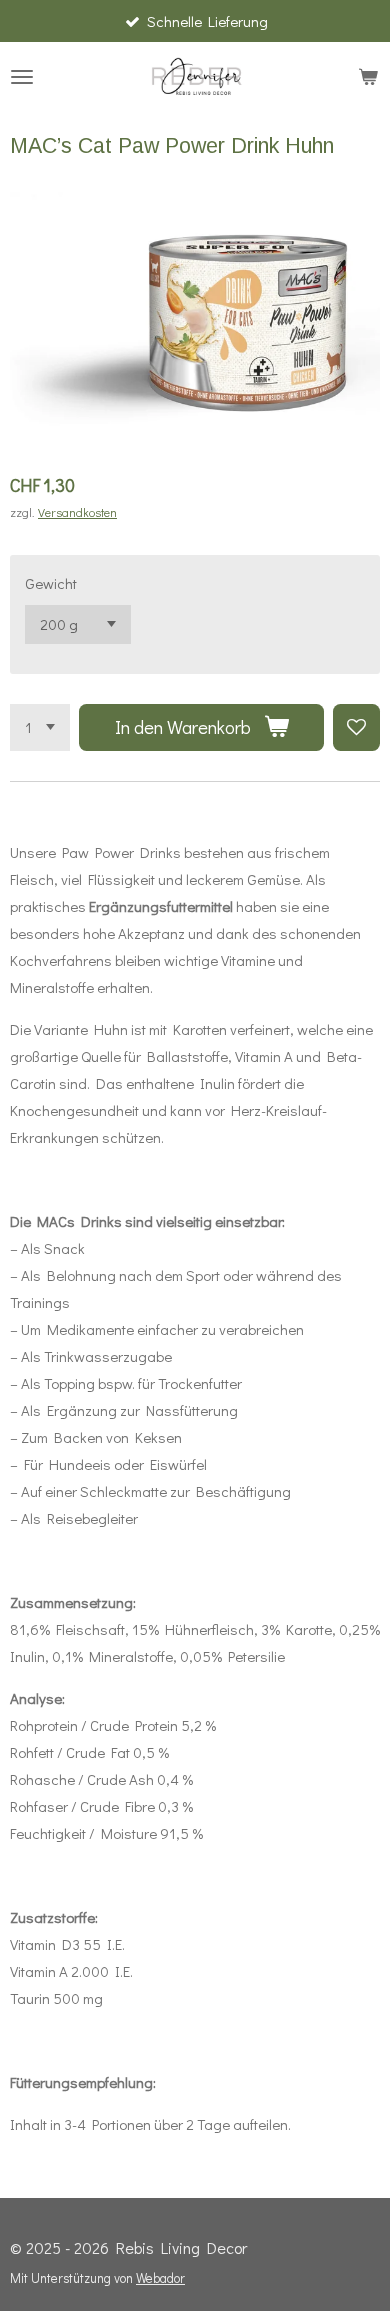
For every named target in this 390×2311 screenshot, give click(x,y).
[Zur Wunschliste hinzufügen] (356, 727)
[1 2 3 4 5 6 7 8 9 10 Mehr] (40, 727)
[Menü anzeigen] (22, 77)
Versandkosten (77, 512)
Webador (160, 2278)
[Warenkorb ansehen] (368, 77)
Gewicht (51, 583)
